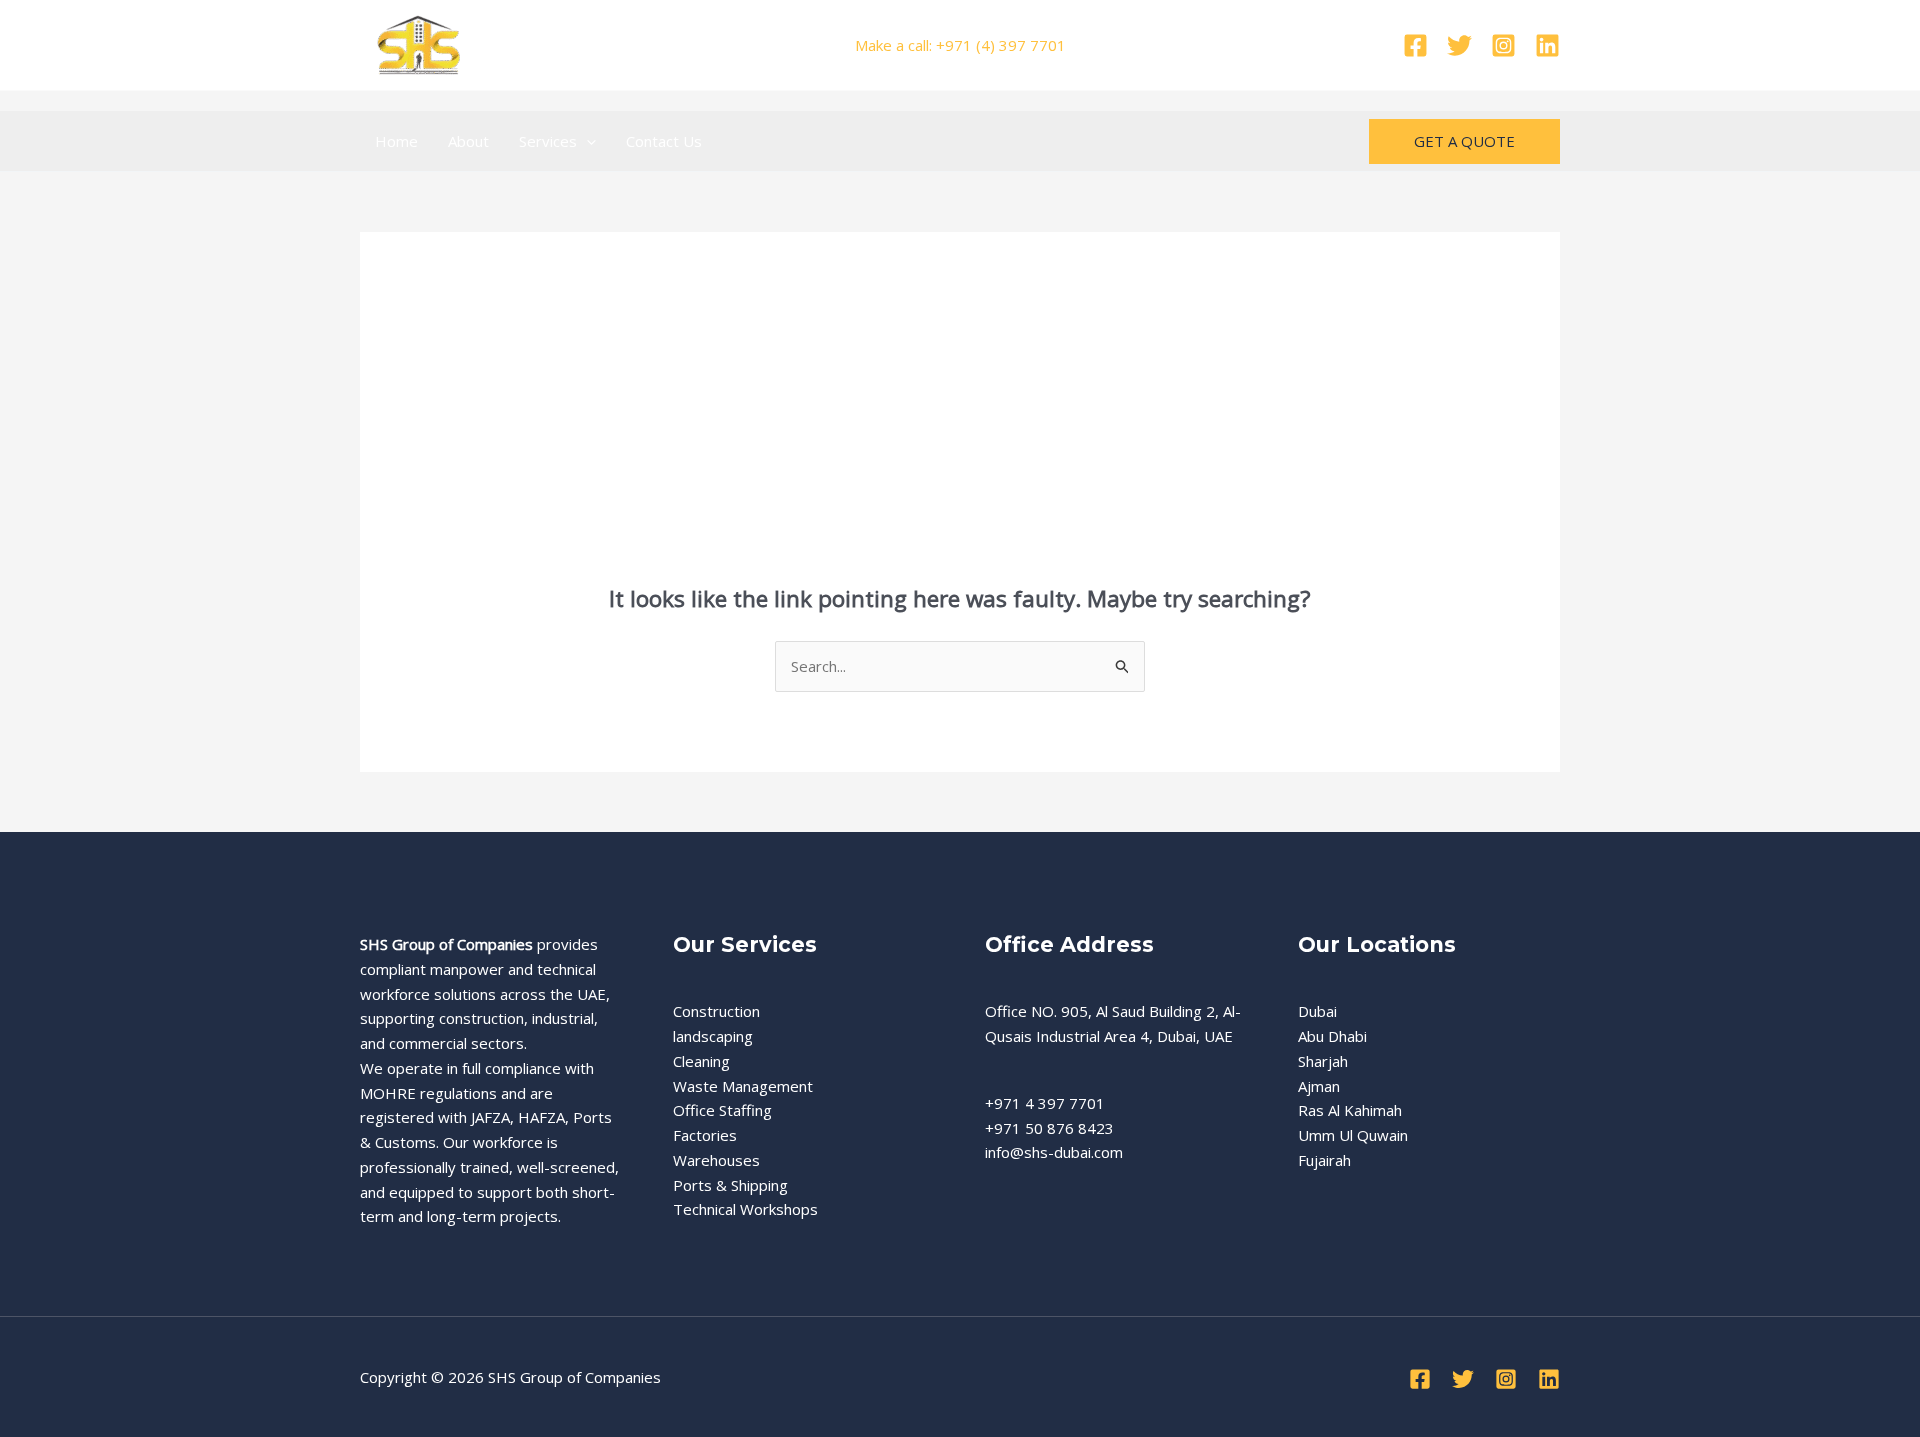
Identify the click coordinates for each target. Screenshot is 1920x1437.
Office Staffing (722, 1110)
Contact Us (664, 141)
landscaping (713, 1036)
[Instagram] (1503, 45)
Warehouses (716, 1160)
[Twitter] (1459, 45)
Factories (705, 1135)
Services (548, 141)
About (468, 141)
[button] (586, 141)
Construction (716, 1011)
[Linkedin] (1547, 45)
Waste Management (743, 1086)
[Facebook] (1415, 45)
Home (396, 141)
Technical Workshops (745, 1209)
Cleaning (701, 1061)
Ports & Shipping (730, 1185)
